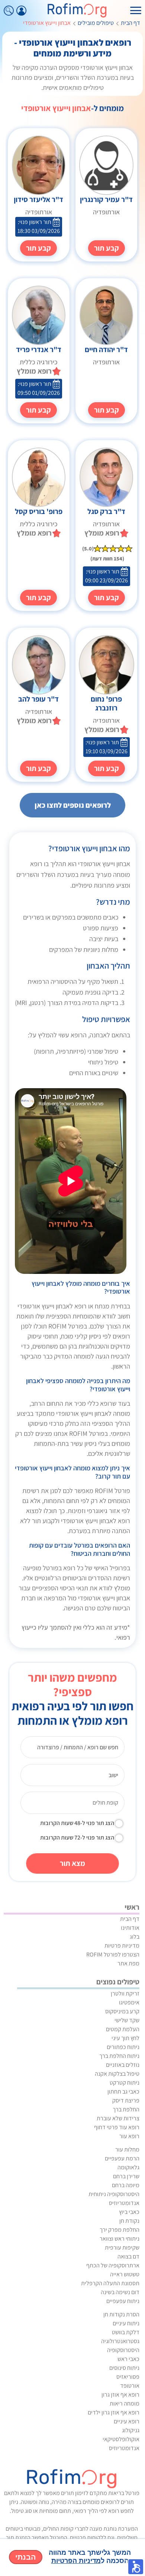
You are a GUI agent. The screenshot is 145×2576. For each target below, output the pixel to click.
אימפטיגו (129, 2002)
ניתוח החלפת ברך (119, 2056)
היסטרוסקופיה (123, 2350)
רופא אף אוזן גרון (120, 2395)
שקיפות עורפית (122, 2248)
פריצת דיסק (126, 2100)
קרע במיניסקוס (122, 2011)
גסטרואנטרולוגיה (120, 2341)
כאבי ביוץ (129, 2212)
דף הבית (130, 23)
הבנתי (26, 2557)
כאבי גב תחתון (123, 2092)
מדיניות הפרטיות (76, 2561)
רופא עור (129, 2136)
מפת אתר (128, 1963)
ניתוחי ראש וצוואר (120, 2239)
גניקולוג (131, 2430)
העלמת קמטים (123, 2029)
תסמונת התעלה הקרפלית (110, 2283)
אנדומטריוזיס (124, 2203)
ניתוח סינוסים (124, 2368)
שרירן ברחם (126, 2176)
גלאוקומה (128, 2167)
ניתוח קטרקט (125, 2083)
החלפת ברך (126, 2109)
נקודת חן (129, 2221)
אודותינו (130, 1928)
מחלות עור (127, 2149)
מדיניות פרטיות (122, 1946)
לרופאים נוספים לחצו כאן (73, 805)
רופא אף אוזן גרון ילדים (114, 2412)
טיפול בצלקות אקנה (117, 2074)
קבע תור (107, 248)
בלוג (135, 1937)
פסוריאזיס (128, 2377)
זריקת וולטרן (125, 1993)
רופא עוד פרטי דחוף (117, 2127)
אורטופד (130, 2386)
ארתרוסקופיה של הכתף (113, 2265)
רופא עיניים (127, 2421)
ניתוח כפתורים (123, 2047)
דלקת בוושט (126, 2332)
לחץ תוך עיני (125, 2038)
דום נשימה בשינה (120, 2292)
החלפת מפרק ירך (120, 2230)
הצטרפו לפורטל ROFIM (113, 1954)
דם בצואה (128, 2256)
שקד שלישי (127, 2020)
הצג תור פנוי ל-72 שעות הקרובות (77, 1837)
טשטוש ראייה (125, 2274)
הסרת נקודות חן (121, 2314)
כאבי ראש (128, 2359)
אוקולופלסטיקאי (121, 2439)
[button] (136, 2567)
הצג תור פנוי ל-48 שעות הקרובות (77, 1823)
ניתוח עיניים (126, 2323)
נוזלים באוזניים (123, 2065)
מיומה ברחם (126, 2185)
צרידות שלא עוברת (118, 2118)
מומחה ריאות (125, 2403)
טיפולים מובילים (96, 23)
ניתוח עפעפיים (123, 2301)
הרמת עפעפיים (122, 2158)
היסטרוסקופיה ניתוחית (114, 2194)
